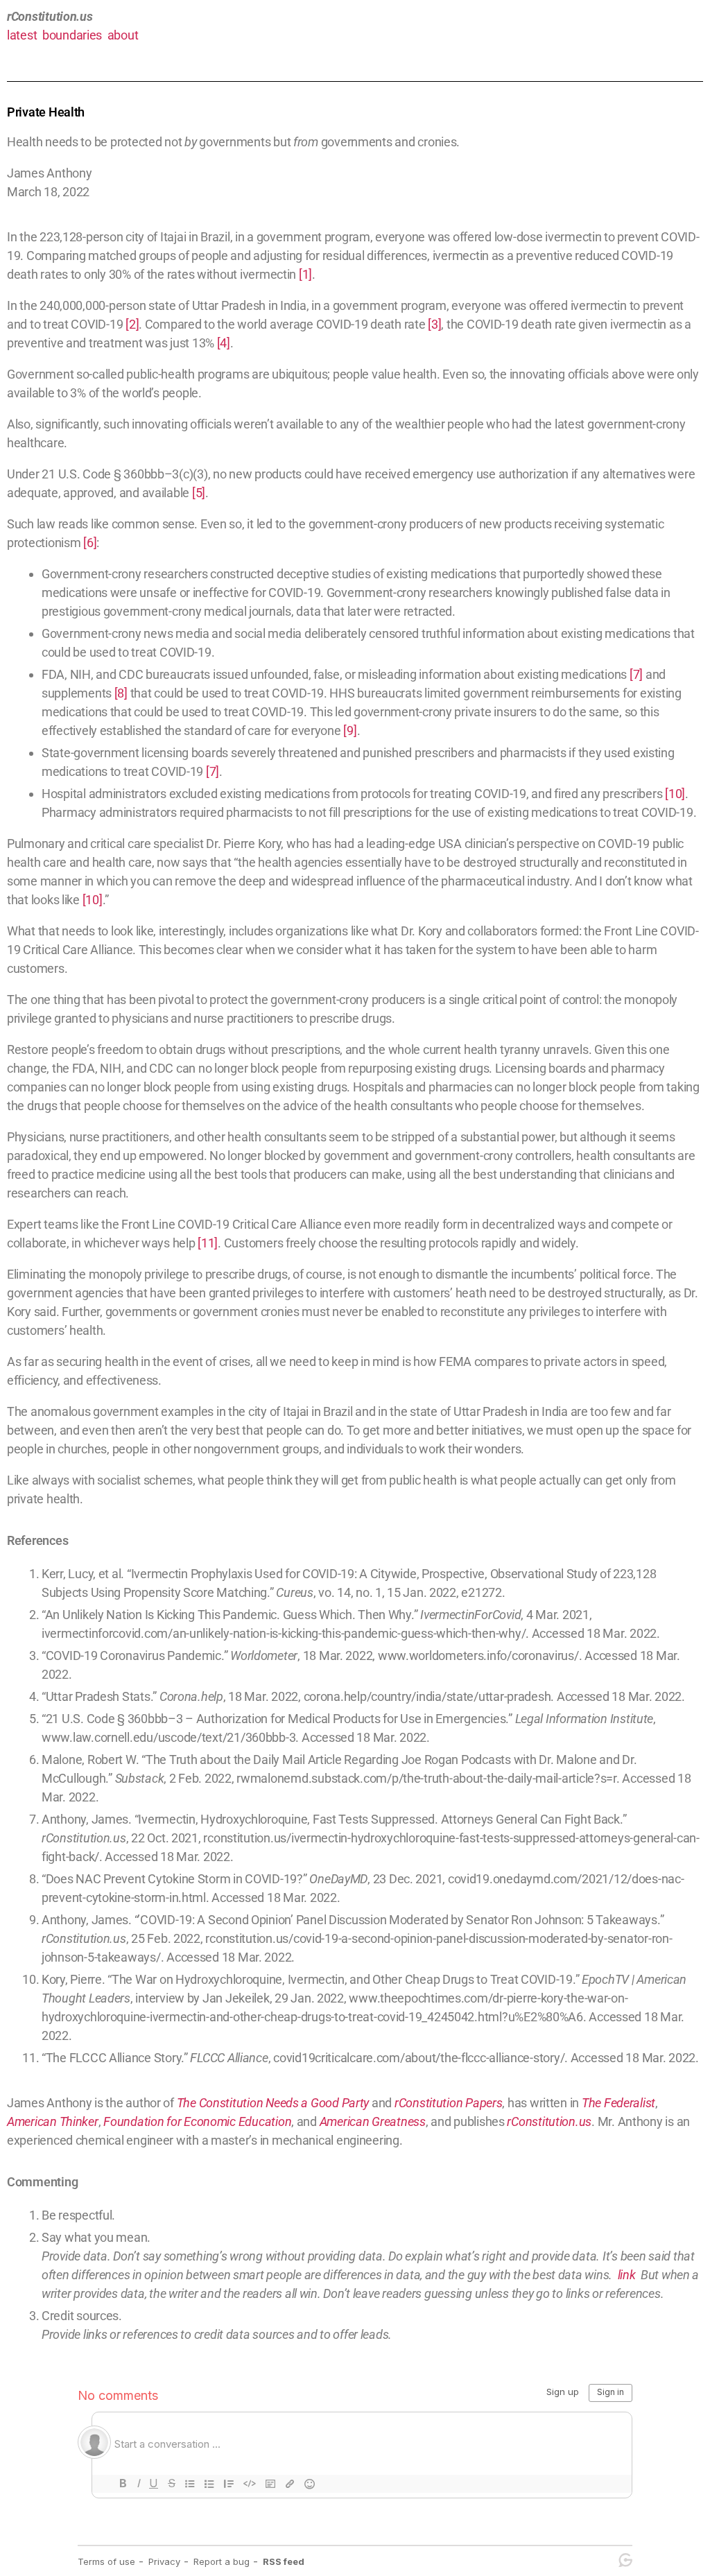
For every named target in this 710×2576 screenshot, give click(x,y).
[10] (675, 794)
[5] (199, 493)
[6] (90, 543)
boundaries (72, 35)
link (627, 2275)
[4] (224, 343)
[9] (350, 731)
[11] (208, 1243)
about (123, 35)
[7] (636, 674)
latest (22, 35)
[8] (121, 693)
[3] (434, 324)
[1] (305, 274)
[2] (132, 324)
